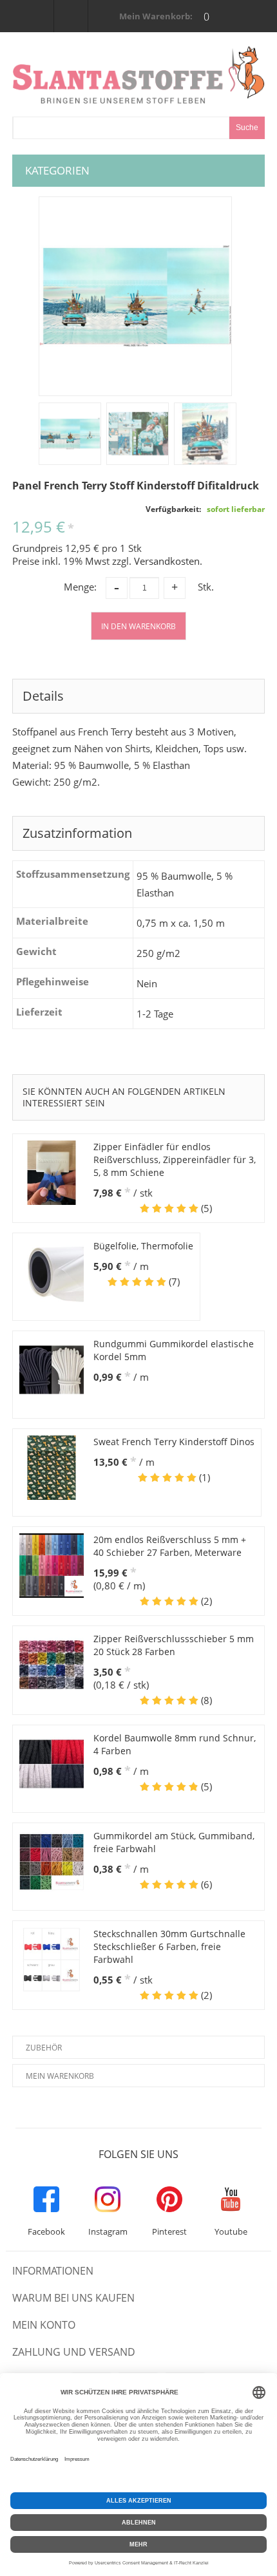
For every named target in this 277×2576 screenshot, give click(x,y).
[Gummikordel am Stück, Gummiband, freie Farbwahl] (52, 1862)
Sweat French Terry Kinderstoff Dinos (174, 1442)
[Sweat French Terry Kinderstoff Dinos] (52, 1468)
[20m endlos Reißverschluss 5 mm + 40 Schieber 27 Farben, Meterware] (52, 1566)
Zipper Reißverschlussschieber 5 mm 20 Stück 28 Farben (174, 1645)
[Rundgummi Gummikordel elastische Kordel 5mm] (52, 1370)
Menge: (80, 587)
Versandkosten (167, 561)
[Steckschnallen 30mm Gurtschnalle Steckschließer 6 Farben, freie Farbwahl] (52, 1960)
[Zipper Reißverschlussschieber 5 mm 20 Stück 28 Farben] (52, 1665)
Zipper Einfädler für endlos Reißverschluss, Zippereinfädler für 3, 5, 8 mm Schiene (175, 1160)
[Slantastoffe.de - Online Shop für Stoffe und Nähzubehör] (138, 75)
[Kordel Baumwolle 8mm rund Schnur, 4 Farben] (52, 1764)
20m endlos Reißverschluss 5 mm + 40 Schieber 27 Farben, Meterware (170, 1546)
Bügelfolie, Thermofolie (143, 1246)
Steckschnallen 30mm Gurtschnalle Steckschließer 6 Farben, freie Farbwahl (169, 1946)
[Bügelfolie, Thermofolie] (52, 1272)
